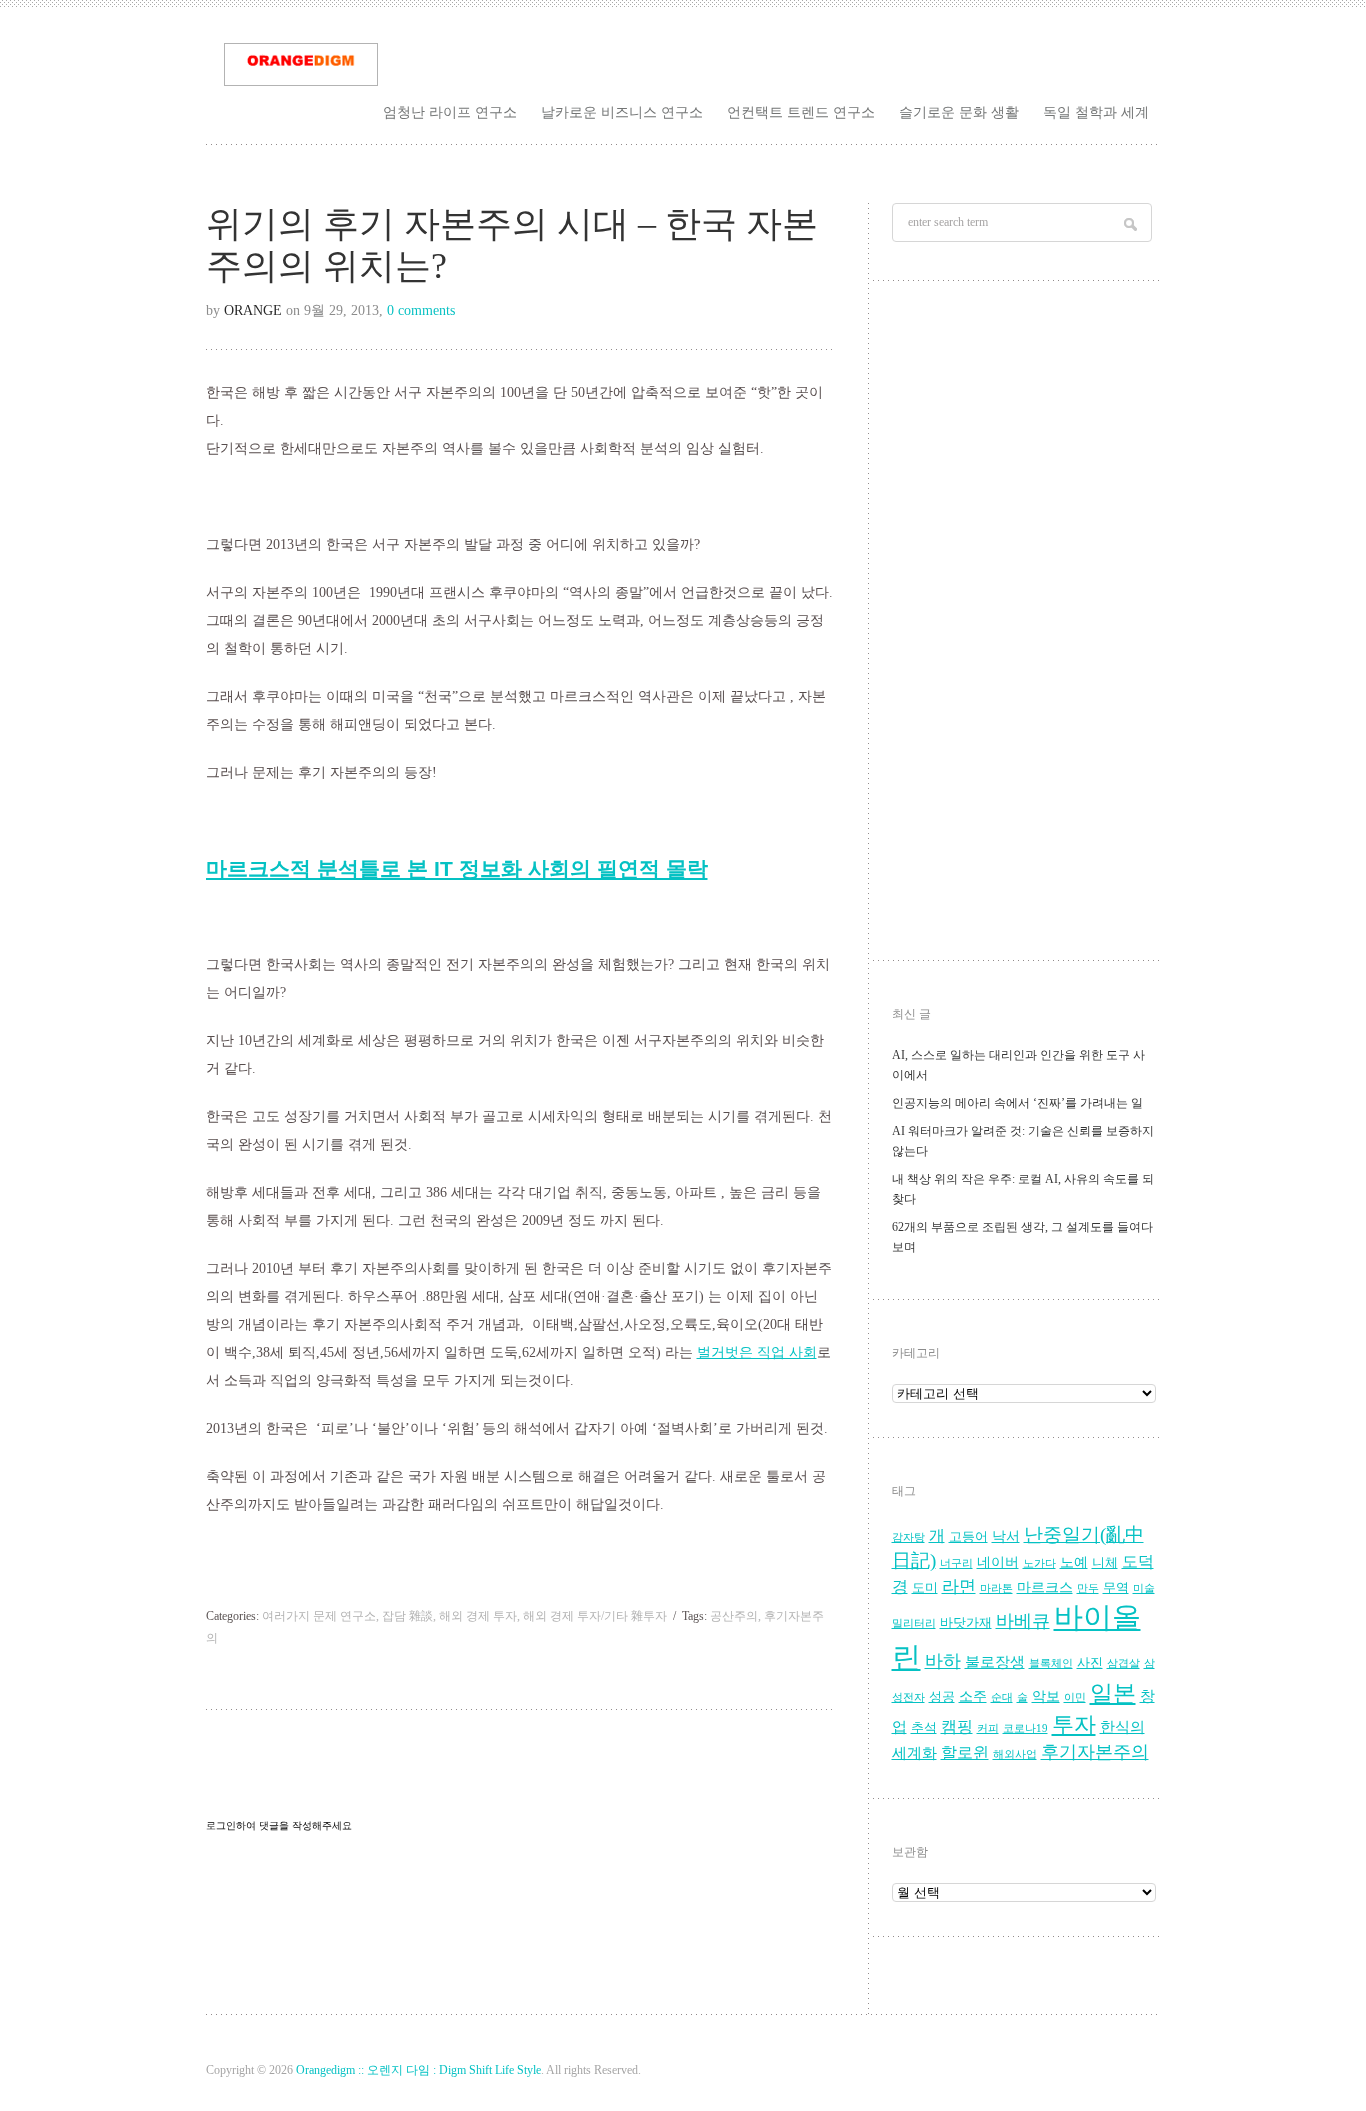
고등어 (968, 1537)
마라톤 (996, 1588)
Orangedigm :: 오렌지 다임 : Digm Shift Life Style (418, 2070)
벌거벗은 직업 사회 (757, 1352)
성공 (942, 1697)
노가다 (1039, 1563)
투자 (1074, 1724)
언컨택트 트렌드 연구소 (801, 112)
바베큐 (1023, 1621)
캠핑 (957, 1727)
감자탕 (908, 1537)
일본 (1113, 1693)
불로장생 (995, 1661)
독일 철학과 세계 (1096, 112)
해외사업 (1015, 1754)
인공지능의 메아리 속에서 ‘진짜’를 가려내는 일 (1017, 1103)
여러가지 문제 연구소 (319, 1616)
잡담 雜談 (407, 1616)
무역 (1116, 1588)
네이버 (998, 1562)
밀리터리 (914, 1623)
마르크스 (1045, 1587)
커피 (988, 1728)
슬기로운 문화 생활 (959, 112)
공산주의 (734, 1616)
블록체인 (1051, 1663)
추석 (924, 1728)
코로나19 (1025, 1728)
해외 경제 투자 (478, 1616)
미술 (1144, 1588)
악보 (1046, 1696)
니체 (1105, 1563)
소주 (973, 1696)
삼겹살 (1123, 1663)
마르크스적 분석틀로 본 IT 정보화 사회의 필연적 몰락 (457, 868)
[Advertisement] (1024, 626)
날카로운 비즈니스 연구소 (622, 112)
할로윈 (965, 1753)
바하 (943, 1661)
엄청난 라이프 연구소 (450, 112)
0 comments (421, 310)
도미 (925, 1588)
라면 (959, 1586)
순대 (1002, 1697)
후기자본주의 (1095, 1752)
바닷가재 (966, 1623)
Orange (253, 310)
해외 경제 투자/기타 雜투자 (595, 1616)
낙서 (1006, 1536)
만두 (1088, 1588)
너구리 (956, 1563)
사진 (1090, 1663)
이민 (1075, 1697)
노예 (1074, 1562)
